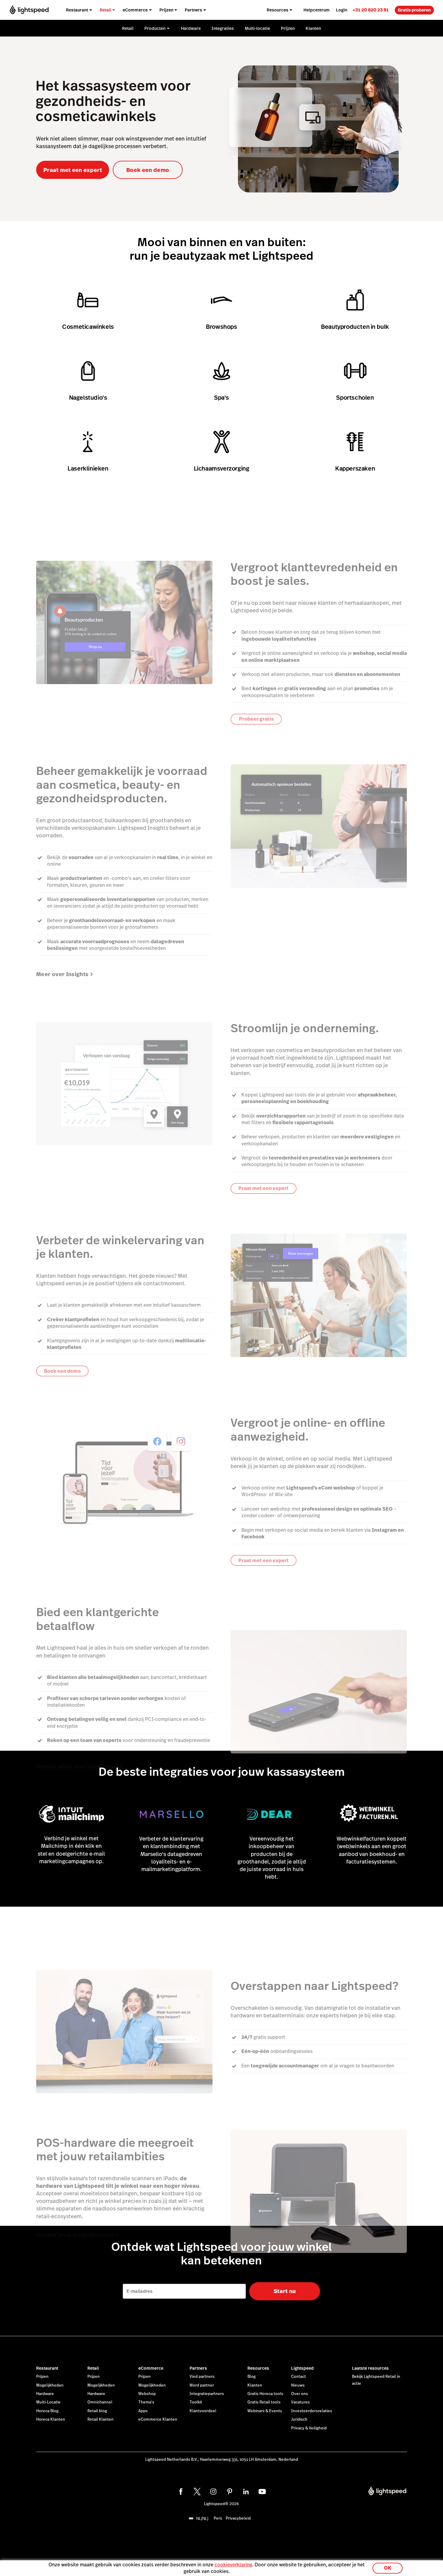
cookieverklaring (233, 2565)
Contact (298, 2377)
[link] (371, 10)
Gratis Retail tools (264, 2402)
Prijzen (42, 2377)
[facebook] (181, 2492)
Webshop (147, 2394)
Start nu (285, 2291)
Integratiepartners (207, 2394)
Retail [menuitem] (105, 10)
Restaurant (47, 2368)
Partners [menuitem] (193, 10)
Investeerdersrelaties (312, 2411)
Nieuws (298, 2385)
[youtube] (262, 2492)
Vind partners (202, 2377)
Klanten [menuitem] (313, 28)
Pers (218, 2518)
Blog (251, 2377)
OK (388, 2568)
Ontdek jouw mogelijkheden (75, 2235)
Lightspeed (302, 2368)
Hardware (45, 2394)
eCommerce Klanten (158, 2419)
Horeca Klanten (51, 2419)
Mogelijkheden (50, 2385)
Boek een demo (148, 170)
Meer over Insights (62, 974)
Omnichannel (100, 2402)
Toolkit (196, 2402)
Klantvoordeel (203, 2411)
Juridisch (299, 2419)
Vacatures (300, 2402)
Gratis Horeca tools (265, 2394)
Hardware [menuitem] (191, 28)
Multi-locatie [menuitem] (257, 28)
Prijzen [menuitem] (166, 10)
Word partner (202, 2385)
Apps (143, 2411)
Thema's (146, 2402)
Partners (198, 2368)
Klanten (255, 2385)
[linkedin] (246, 2492)
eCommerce (151, 2368)
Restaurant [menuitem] (77, 10)
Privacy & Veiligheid (309, 2428)
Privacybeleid (238, 2518)
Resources (258, 2368)
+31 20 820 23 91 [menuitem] (371, 10)
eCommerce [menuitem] (135, 10)
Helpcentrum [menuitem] (317, 10)
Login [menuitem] (342, 10)
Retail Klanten (101, 2419)
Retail (93, 2368)
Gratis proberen (414, 10)
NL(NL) (202, 2519)
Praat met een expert (73, 170)
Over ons (300, 2394)
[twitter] (197, 2492)
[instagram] (213, 2492)
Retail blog (97, 2411)
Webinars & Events (265, 2411)
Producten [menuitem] (155, 28)
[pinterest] (230, 2492)
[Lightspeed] (29, 10)
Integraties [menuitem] (223, 28)
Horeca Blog (47, 2411)
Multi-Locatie (48, 2402)
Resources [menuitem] (278, 10)
